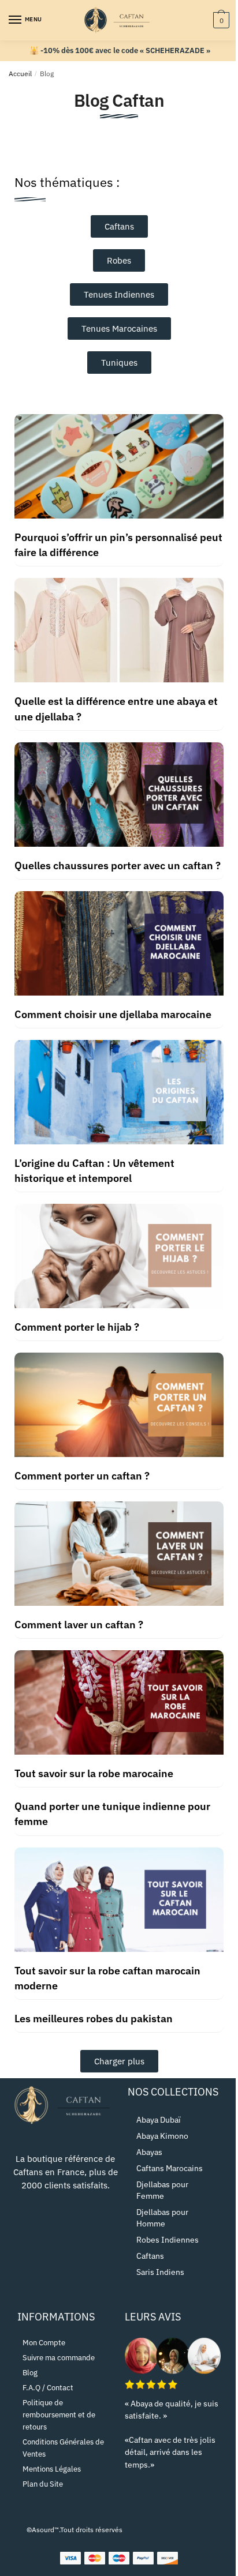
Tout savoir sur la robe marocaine (94, 1773)
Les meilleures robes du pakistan (94, 2019)
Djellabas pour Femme (162, 2190)
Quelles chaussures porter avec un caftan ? (118, 865)
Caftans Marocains (170, 2168)
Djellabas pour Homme (162, 2218)
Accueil (20, 74)
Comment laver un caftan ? (79, 1625)
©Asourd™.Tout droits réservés (75, 2530)
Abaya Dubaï (159, 2120)
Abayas (149, 2152)
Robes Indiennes (168, 2240)
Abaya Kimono (162, 2136)
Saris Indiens (160, 2272)
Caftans (150, 2256)
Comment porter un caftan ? (82, 1476)
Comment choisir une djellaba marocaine (113, 1014)
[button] (119, 2061)
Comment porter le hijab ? (77, 1327)
